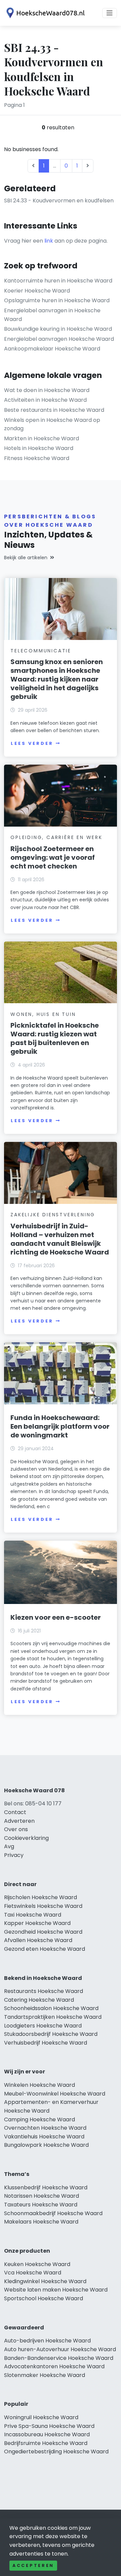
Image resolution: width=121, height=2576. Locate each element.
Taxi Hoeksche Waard (33, 1915)
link (49, 241)
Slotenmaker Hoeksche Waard (45, 2375)
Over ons (16, 1829)
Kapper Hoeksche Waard (37, 1923)
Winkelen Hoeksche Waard (39, 2085)
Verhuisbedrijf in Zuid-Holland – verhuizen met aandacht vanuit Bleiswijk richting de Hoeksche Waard (60, 1239)
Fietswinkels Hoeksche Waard (43, 1906)
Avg (9, 1846)
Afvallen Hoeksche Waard (38, 1940)
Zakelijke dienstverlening (53, 1215)
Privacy (14, 1855)
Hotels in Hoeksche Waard (39, 448)
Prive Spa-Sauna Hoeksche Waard (49, 2426)
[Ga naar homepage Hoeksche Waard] (44, 13)
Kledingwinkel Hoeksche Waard (45, 2281)
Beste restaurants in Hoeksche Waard (54, 410)
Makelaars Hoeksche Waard (41, 2222)
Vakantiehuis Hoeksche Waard (44, 2137)
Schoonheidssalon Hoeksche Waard (51, 2008)
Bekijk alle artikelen (26, 558)
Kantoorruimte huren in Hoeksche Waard (58, 281)
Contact (15, 1812)
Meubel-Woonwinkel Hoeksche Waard (55, 2094)
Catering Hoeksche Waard (39, 2000)
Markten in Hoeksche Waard (42, 438)
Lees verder (32, 743)
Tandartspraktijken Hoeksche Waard (53, 2017)
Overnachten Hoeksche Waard (45, 2128)
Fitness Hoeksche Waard (37, 458)
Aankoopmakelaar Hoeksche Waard (52, 349)
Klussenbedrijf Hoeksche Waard (46, 2187)
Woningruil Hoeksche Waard (41, 2417)
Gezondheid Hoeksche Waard (43, 1932)
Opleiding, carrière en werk (56, 837)
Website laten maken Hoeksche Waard (56, 2290)
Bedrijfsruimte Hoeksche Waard (46, 2443)
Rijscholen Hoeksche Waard (41, 1897)
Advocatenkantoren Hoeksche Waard (54, 2366)
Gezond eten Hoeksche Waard (45, 1949)
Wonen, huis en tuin (43, 1014)
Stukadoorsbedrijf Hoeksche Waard (51, 2034)
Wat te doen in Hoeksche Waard (47, 390)
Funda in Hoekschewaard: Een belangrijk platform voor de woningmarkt (60, 1426)
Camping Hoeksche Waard (39, 2119)
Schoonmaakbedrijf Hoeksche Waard (53, 2213)
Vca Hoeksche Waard (33, 2273)
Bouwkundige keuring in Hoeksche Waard (58, 329)
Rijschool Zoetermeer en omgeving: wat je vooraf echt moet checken (53, 857)
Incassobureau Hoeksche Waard (47, 2434)
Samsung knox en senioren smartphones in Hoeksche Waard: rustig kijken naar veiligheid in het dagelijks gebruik (57, 679)
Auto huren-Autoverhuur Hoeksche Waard (60, 2349)
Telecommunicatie (41, 651)
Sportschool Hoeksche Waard (44, 2298)
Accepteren (33, 2565)
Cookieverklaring (26, 1838)
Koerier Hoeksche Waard (37, 291)
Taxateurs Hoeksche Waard (41, 2205)
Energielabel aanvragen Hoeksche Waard (59, 339)
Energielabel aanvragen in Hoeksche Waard (52, 315)
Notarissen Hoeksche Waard (42, 2196)
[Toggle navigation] (110, 13)
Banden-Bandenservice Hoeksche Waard (59, 2358)
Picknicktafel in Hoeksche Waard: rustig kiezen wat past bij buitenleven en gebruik (55, 1038)
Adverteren (19, 1821)
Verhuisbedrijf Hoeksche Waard (46, 2043)
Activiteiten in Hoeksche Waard (45, 400)
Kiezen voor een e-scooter (56, 1617)
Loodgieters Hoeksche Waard (43, 2026)
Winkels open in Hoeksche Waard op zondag (52, 424)
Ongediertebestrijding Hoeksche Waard (56, 2452)
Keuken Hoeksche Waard (37, 2264)
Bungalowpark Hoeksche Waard (46, 2145)
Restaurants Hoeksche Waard (44, 1991)
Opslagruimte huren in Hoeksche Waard (57, 300)
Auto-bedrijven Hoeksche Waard (47, 2341)
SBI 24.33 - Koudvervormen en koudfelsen (59, 201)
